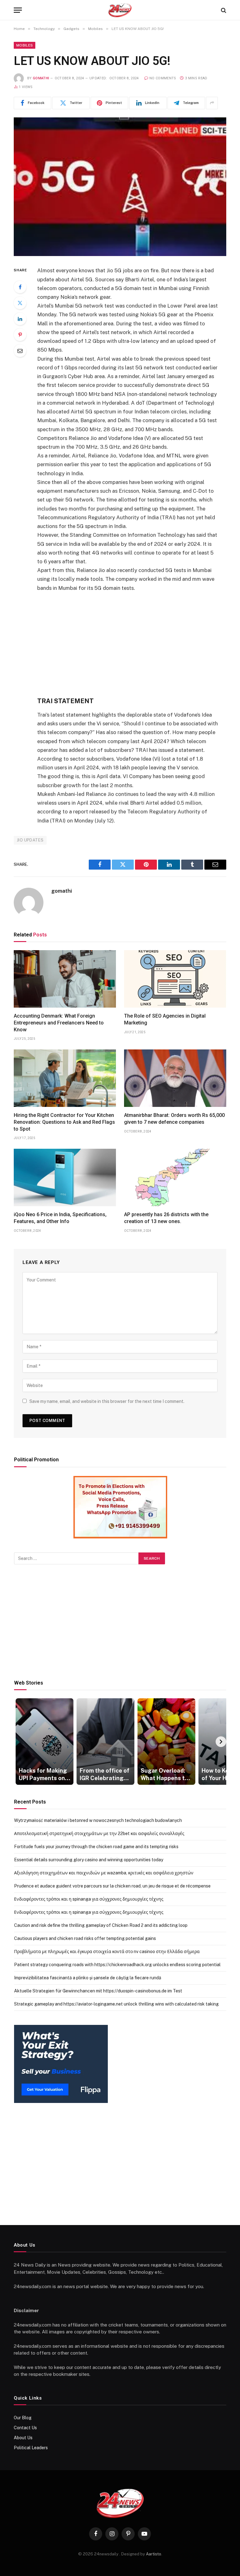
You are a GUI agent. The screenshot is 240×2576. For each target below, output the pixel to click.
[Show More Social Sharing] (212, 103)
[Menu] (18, 10)
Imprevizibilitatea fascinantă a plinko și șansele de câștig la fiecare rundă (88, 1978)
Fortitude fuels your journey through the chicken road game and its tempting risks (96, 1847)
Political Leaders (31, 2448)
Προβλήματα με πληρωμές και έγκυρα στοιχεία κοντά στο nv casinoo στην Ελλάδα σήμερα (107, 1952)
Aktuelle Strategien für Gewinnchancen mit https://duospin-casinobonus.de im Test (98, 1991)
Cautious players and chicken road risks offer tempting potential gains (85, 1938)
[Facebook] (20, 287)
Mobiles (25, 45)
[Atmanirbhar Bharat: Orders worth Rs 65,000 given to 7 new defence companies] (175, 1078)
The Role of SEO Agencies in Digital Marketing (165, 1019)
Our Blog (23, 2418)
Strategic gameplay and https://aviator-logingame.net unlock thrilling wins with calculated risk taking (116, 2004)
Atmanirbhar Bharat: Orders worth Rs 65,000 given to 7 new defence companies (174, 1119)
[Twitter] (20, 303)
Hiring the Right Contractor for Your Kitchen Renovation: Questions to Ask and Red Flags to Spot (64, 1122)
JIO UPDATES (30, 840)
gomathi (41, 78)
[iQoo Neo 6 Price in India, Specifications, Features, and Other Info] (65, 1177)
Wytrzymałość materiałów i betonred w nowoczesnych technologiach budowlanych (98, 1820)
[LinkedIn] (20, 319)
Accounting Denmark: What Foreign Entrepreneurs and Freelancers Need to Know (59, 1023)
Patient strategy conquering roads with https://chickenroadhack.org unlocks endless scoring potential (117, 1965)
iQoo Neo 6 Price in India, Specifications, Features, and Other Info (60, 1218)
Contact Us (25, 2428)
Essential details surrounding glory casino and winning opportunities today (89, 1860)
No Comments (163, 78)
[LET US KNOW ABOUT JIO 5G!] (120, 187)
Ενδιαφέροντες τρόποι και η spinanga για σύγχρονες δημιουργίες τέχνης (89, 1899)
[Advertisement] (135, 644)
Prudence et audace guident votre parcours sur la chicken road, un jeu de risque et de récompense (112, 1886)
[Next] (221, 1742)
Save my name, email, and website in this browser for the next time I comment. (107, 1401)
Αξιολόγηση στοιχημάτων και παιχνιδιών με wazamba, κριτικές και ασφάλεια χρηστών (104, 1873)
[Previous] (19, 1742)
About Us (23, 2438)
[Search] (223, 10)
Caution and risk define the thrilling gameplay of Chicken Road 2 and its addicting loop (101, 1925)
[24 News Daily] (120, 10)
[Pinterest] (20, 335)
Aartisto (154, 2554)
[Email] (20, 351)
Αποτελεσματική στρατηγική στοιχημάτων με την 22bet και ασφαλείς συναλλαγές (99, 1833)
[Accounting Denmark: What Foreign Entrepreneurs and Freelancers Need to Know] (65, 979)
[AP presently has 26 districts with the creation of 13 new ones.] (175, 1177)
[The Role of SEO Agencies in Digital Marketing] (175, 979)
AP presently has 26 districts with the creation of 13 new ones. (166, 1218)
